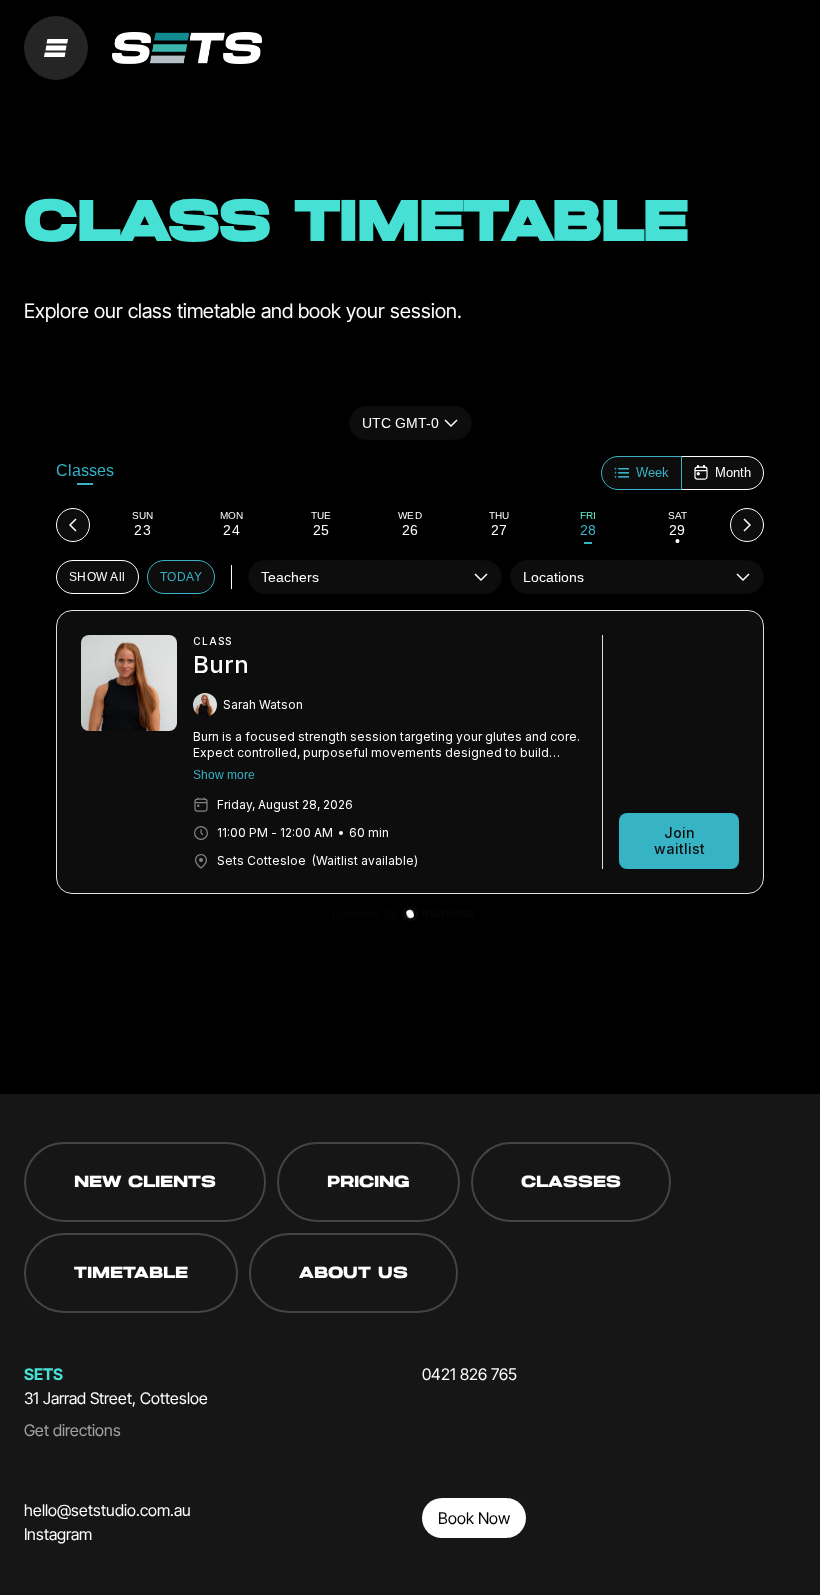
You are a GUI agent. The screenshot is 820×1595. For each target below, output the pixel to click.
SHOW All (97, 577)
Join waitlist (679, 840)
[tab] (142, 525)
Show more (224, 775)
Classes (85, 470)
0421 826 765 (469, 1374)
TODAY (181, 577)
